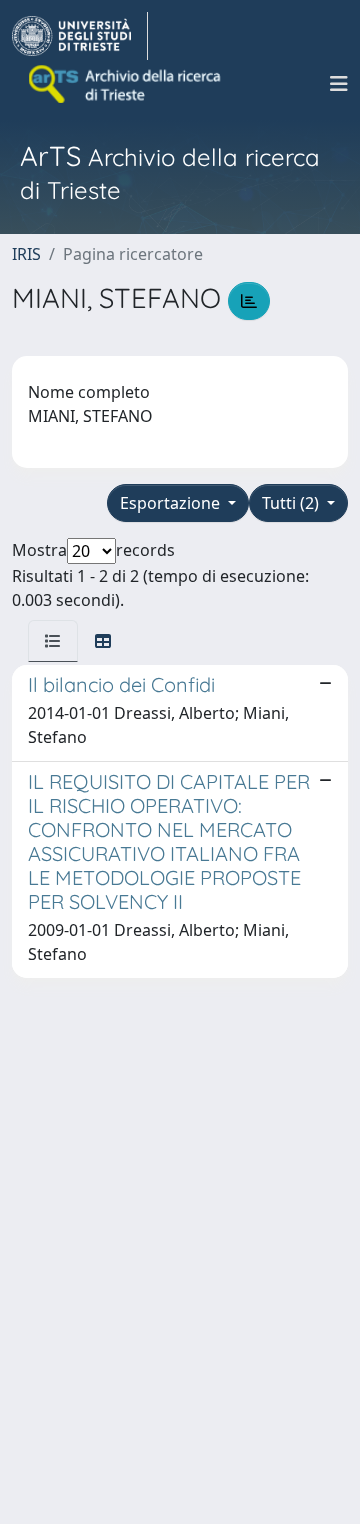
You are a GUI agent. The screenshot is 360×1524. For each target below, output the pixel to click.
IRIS (26, 254)
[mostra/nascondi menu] (339, 84)
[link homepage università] (126, 84)
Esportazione (172, 503)
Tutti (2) (292, 503)
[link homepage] (80, 36)
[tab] (53, 641)
